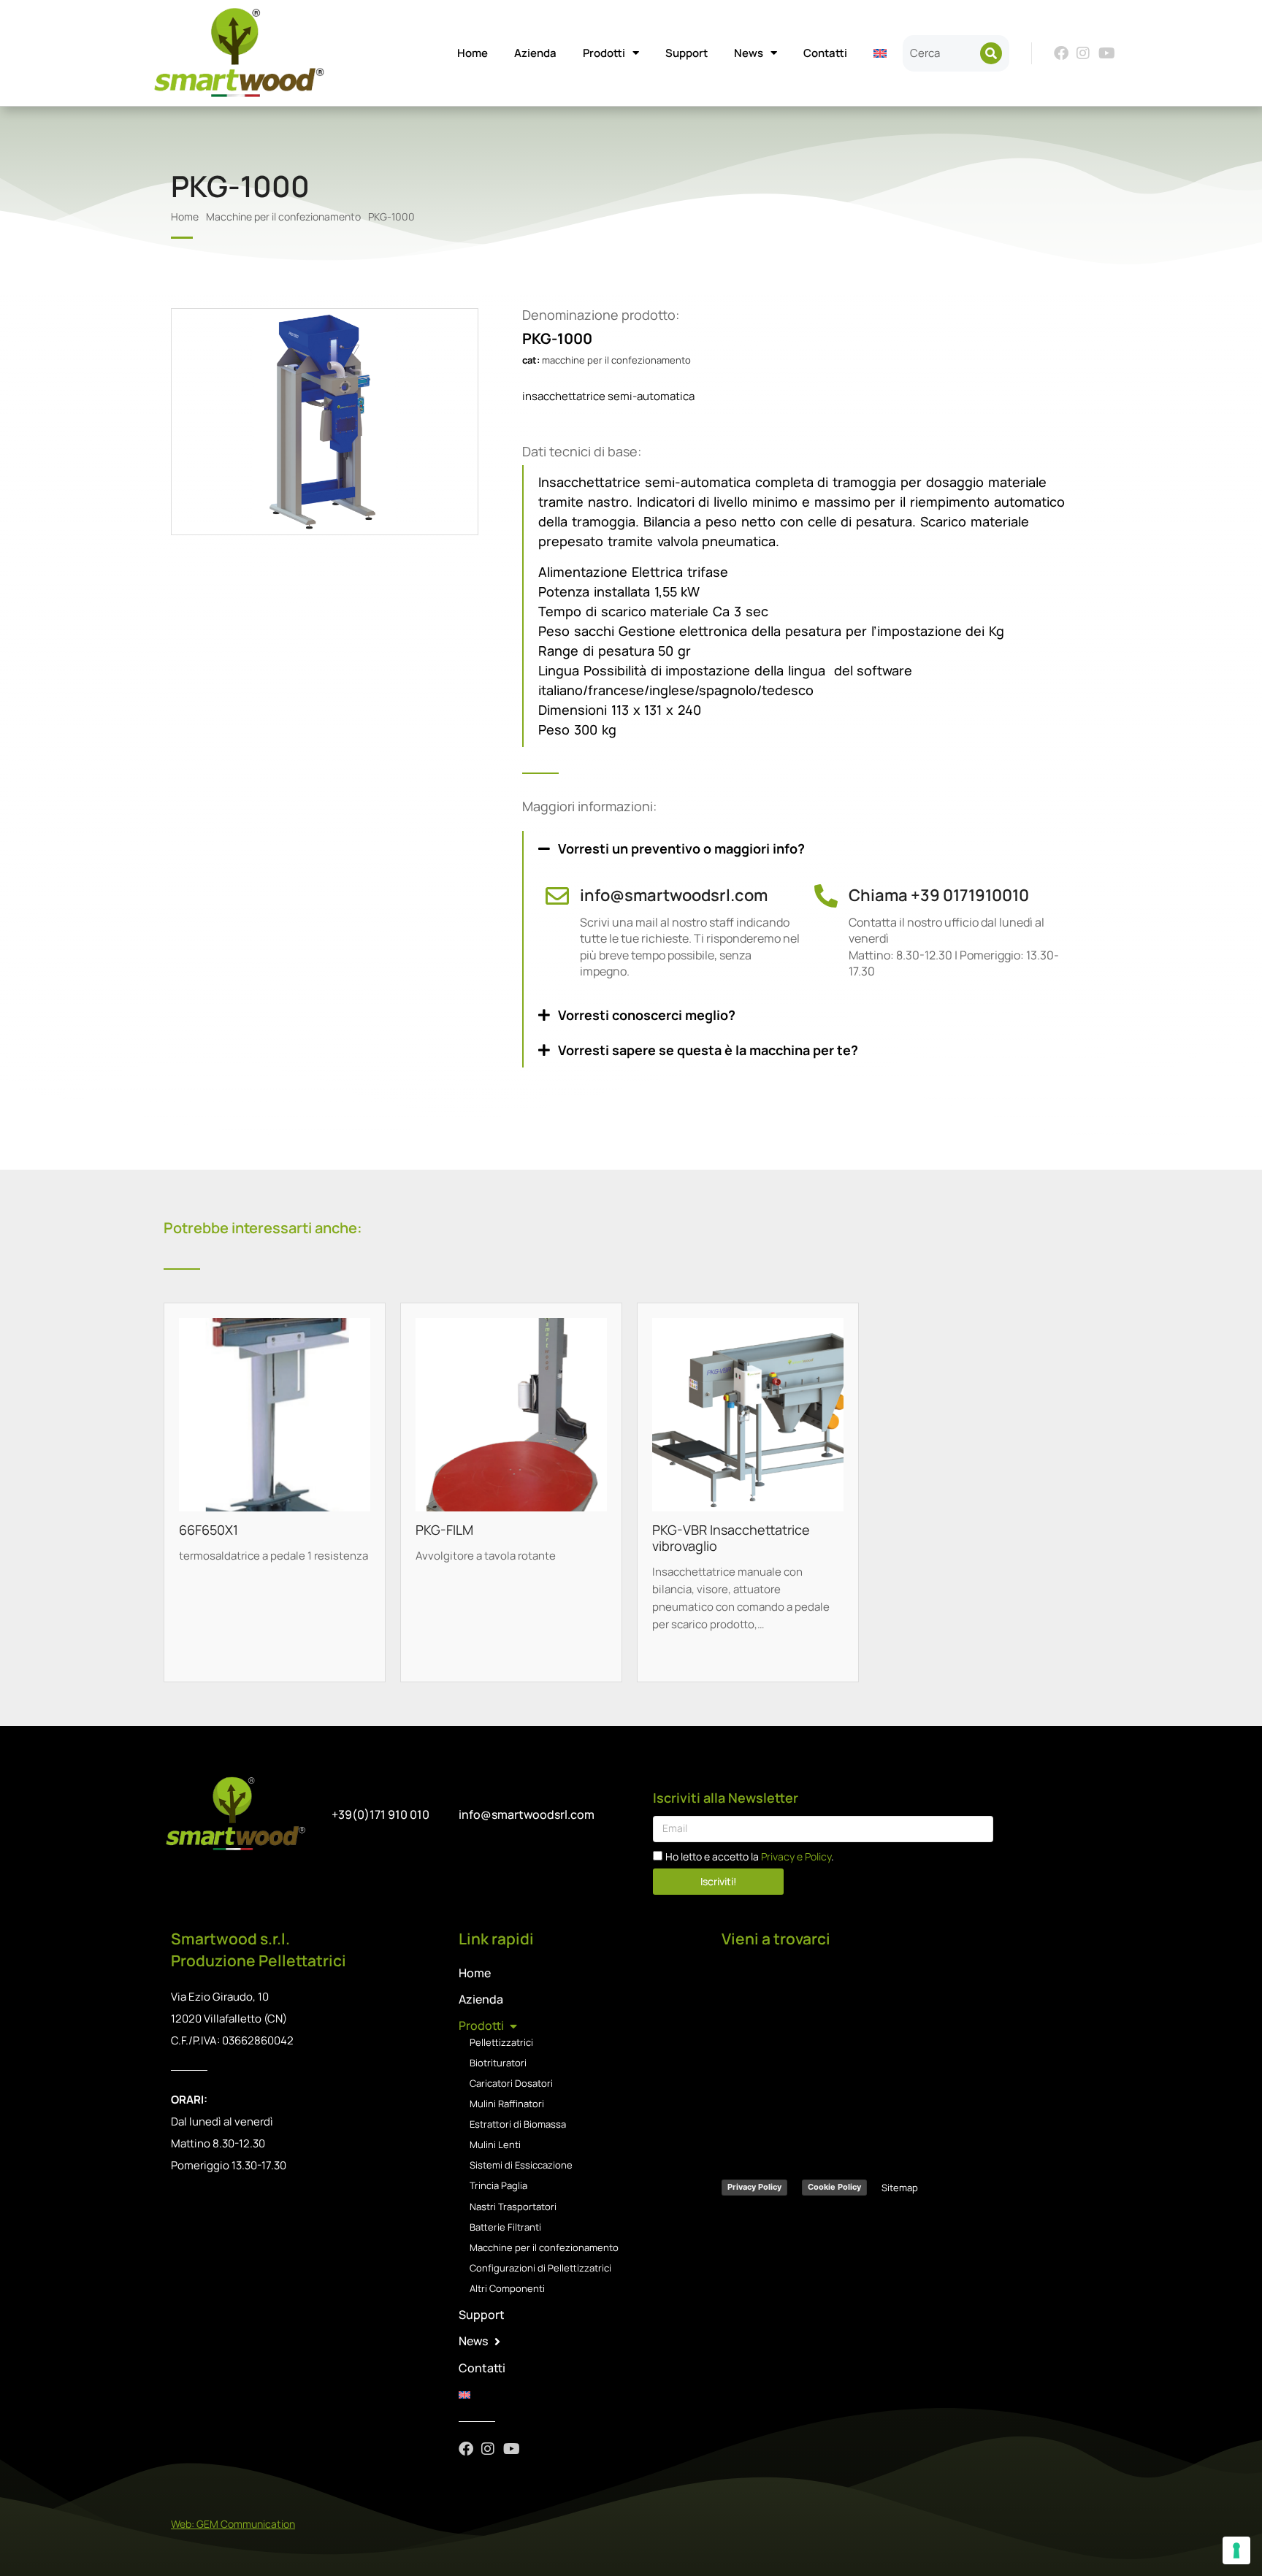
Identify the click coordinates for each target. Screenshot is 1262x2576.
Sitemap (900, 2188)
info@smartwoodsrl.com (674, 895)
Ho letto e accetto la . (750, 1856)
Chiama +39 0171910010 (939, 895)
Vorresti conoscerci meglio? (647, 1015)
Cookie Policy (834, 2187)
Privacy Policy (754, 2187)
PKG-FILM (444, 1530)
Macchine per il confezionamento (616, 360)
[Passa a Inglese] (880, 53)
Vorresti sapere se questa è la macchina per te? (708, 1050)
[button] (807, 848)
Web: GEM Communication (233, 2524)
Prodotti (604, 53)
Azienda (535, 53)
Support (687, 53)
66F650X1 (209, 1530)
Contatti (825, 53)
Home (473, 53)
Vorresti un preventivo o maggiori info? (681, 848)
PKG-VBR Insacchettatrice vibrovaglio (731, 1538)
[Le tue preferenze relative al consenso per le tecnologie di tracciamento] (1236, 2550)
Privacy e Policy (796, 1856)
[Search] (991, 53)
